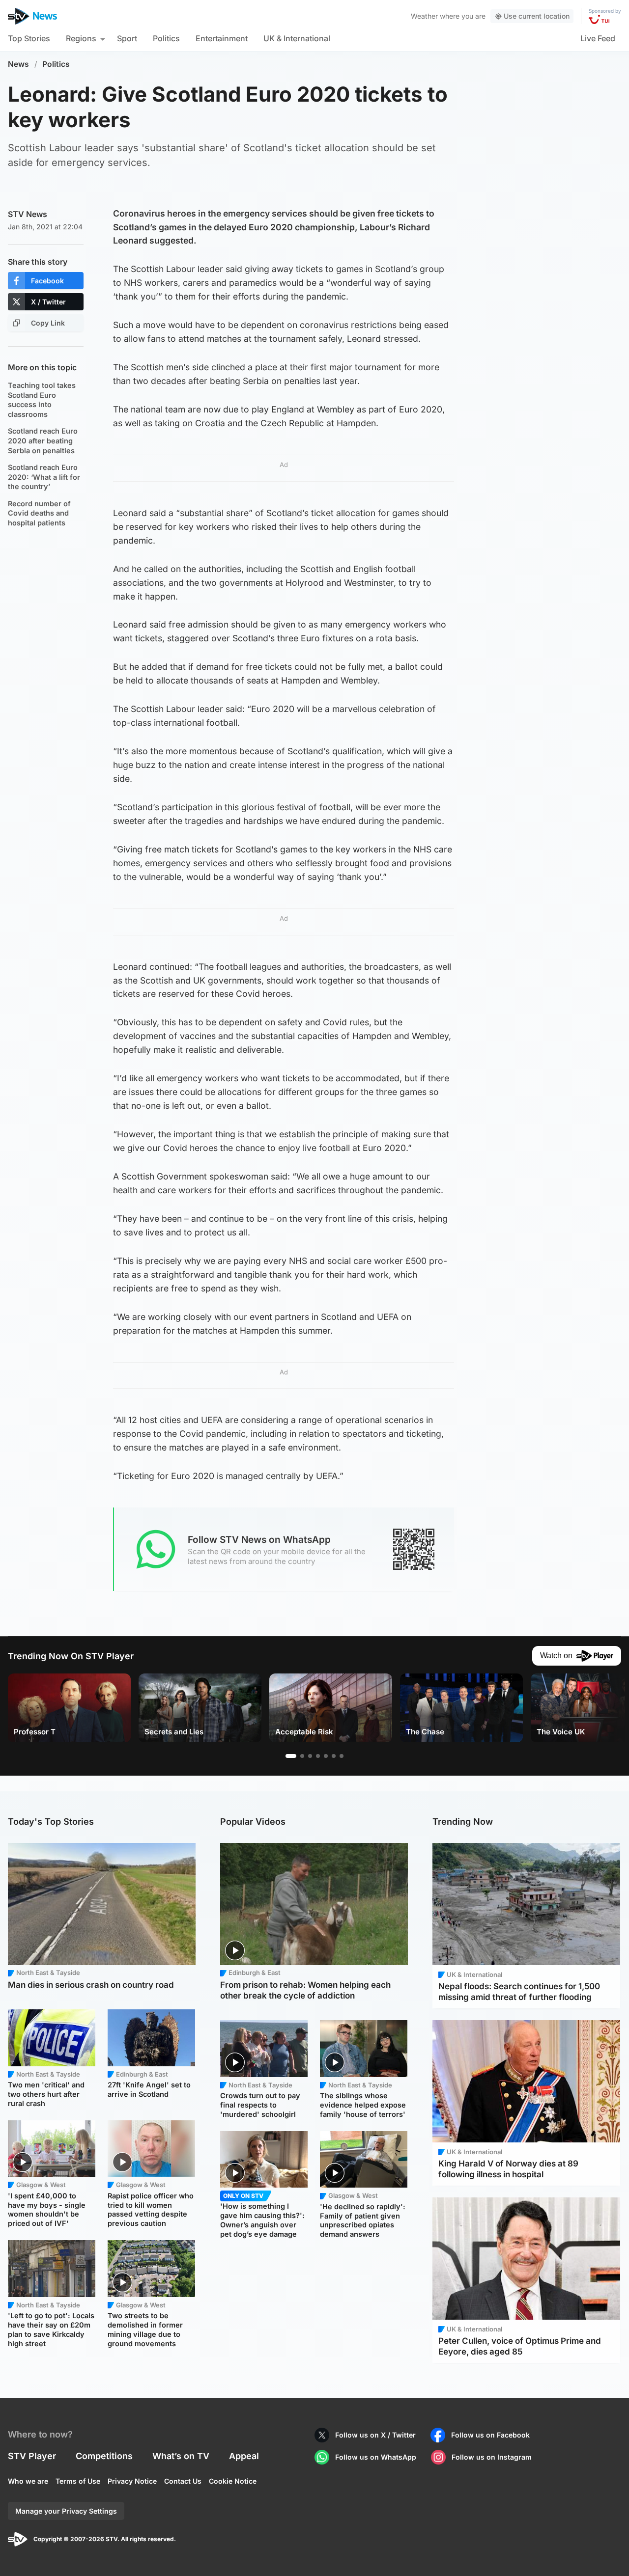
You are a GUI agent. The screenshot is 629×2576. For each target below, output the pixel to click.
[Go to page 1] (291, 1756)
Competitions (104, 2456)
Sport (127, 38)
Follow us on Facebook (490, 2435)
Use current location (537, 16)
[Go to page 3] (310, 1756)
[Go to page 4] (318, 1756)
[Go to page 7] (342, 1756)
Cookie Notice (233, 2481)
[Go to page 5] (326, 1756)
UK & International (297, 38)
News (18, 64)
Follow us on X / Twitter (375, 2435)
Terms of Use (78, 2481)
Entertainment (222, 38)
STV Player (32, 2456)
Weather (424, 16)
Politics (166, 38)
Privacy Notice (132, 2481)
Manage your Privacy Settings (66, 2511)
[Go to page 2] (302, 1756)
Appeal (244, 2456)
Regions (81, 38)
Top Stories (29, 38)
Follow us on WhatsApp (376, 2457)
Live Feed (598, 38)
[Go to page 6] (334, 1756)
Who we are (28, 2481)
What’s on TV (181, 2456)
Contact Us (183, 2481)
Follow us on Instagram (492, 2457)
